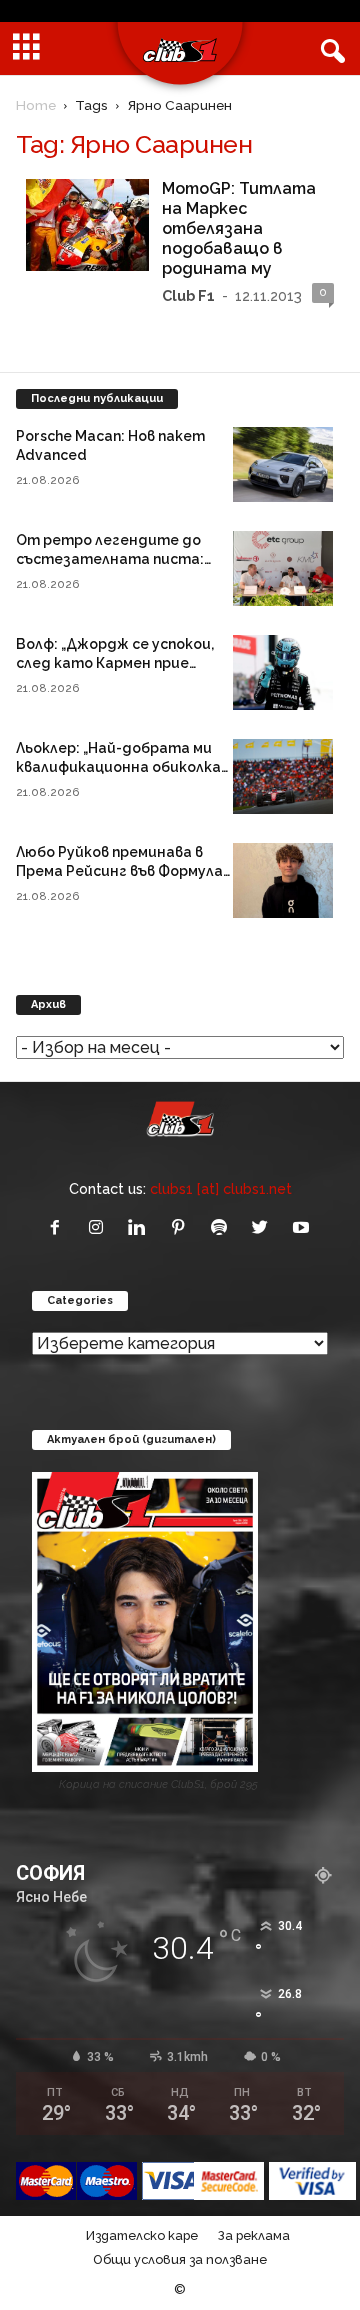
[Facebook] (59, 1228)
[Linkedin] (141, 1228)
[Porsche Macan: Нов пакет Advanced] (283, 464)
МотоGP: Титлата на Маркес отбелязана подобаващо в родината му (239, 228)
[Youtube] (303, 1228)
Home (36, 105)
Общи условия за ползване (180, 2259)
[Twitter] (264, 1228)
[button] (329, 49)
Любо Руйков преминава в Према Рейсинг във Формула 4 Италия (119, 871)
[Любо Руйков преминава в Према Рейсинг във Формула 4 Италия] (283, 880)
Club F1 (188, 295)
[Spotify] (223, 1228)
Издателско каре (142, 2235)
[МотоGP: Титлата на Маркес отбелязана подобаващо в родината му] (87, 225)
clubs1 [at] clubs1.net (221, 1188)
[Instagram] (100, 1228)
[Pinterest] (182, 1228)
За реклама (254, 2235)
